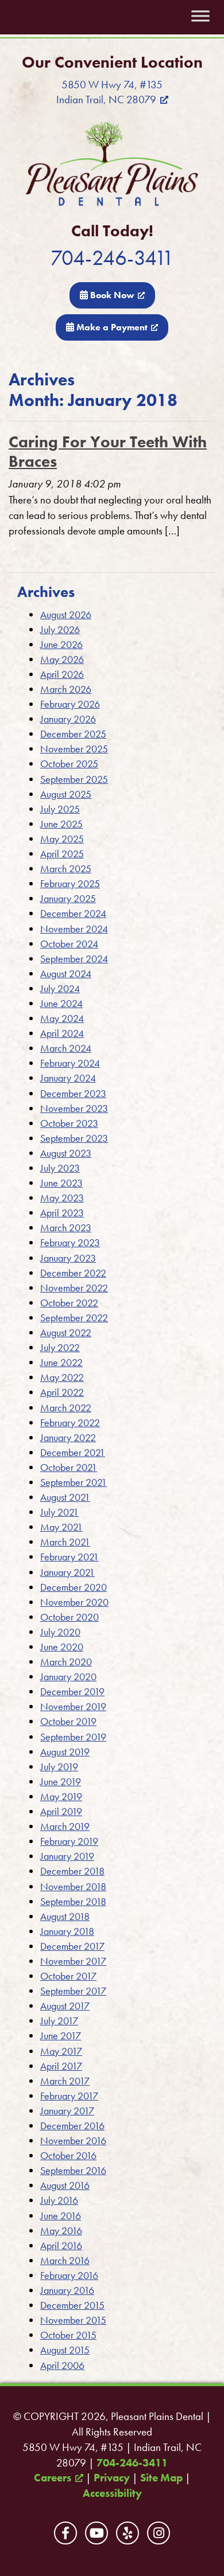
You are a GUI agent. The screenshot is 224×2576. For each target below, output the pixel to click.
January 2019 (67, 1856)
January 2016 (67, 2290)
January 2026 (68, 719)
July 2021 (59, 1512)
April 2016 (61, 2245)
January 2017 (67, 2111)
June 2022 (61, 1362)
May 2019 (61, 1796)
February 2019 (69, 1841)
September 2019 (73, 1737)
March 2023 (66, 1227)
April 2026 (62, 674)
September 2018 (73, 1901)
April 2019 (61, 1811)
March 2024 (66, 1048)
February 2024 (70, 1063)
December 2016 (72, 2126)
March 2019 (65, 1826)
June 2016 (61, 2216)
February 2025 (70, 883)
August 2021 (65, 1497)
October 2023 (69, 1123)
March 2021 (65, 1542)
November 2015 (73, 2320)
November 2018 (73, 1886)
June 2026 (61, 644)
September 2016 (73, 2170)
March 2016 (65, 2260)
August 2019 (65, 1752)
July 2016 (59, 2200)
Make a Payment (111, 327)
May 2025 (62, 839)
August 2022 (66, 1332)
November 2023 (74, 1108)
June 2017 (61, 2036)
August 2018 (65, 1916)
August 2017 (65, 2006)
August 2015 (65, 2350)
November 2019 (73, 1706)
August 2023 (66, 1153)
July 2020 (60, 1632)
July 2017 (59, 2021)
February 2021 (69, 1557)
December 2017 (72, 1946)
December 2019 (72, 1691)
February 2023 (70, 1242)
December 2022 (73, 1273)
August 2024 (66, 973)
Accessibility (112, 2493)
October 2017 (68, 1976)
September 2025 (74, 779)
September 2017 (73, 1991)
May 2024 (62, 1018)
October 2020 (69, 1617)
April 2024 (62, 1033)
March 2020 (66, 1662)
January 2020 (68, 1677)
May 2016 (61, 2230)
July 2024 (60, 988)
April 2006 (62, 2365)
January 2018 (67, 1931)
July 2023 (60, 1168)
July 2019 (59, 1767)
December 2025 (73, 734)
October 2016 (68, 2155)
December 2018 (72, 1871)
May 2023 (62, 1198)
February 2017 (69, 2096)
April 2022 (62, 1392)
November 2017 (73, 1961)
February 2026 (70, 704)
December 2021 (73, 1452)
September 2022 (74, 1318)
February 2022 (70, 1422)
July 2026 (60, 629)
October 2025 (69, 764)
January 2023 (68, 1258)
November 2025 (74, 749)
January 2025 (68, 898)
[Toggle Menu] (200, 16)
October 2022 (69, 1303)
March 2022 (66, 1408)
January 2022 (68, 1437)
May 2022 (62, 1377)
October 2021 (69, 1467)
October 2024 (69, 944)
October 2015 (68, 2335)
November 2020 (74, 1602)
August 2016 (65, 2185)
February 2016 (69, 2275)
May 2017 (61, 2051)
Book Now (111, 295)
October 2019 (68, 1721)
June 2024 (61, 1003)
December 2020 (74, 1587)
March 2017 (65, 2081)
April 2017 (61, 2066)
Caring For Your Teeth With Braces (108, 452)
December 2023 (73, 1093)
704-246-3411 (112, 258)
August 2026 (66, 614)
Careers (53, 2478)
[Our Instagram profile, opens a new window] (159, 2533)
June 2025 (61, 824)
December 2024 (73, 913)
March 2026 (66, 689)
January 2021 (67, 1572)
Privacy (112, 2478)
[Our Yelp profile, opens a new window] (128, 2533)
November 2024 (74, 929)
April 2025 (62, 854)
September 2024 (74, 959)
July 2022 (60, 1347)
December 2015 (72, 2305)
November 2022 (74, 1288)
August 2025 (66, 794)
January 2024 (68, 1078)
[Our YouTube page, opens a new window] (96, 2533)
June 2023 (61, 1183)
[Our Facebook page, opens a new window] (65, 2533)
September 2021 (74, 1482)
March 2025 (66, 869)
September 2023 (74, 1138)
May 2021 (61, 1527)
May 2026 (62, 659)
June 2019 (61, 1781)
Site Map (161, 2478)
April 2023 (62, 1213)
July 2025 (60, 809)
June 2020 (62, 1647)
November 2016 (73, 2140)
